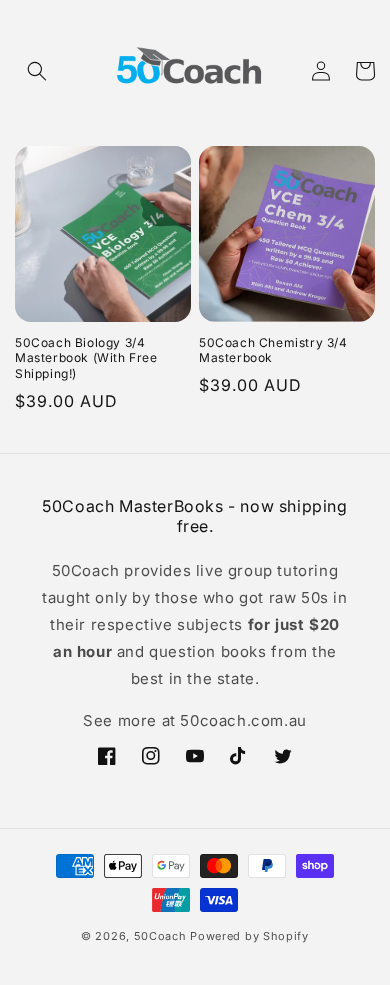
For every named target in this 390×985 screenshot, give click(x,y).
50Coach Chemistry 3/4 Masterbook (273, 350)
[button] (37, 71)
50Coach (160, 936)
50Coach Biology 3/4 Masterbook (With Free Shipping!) (86, 358)
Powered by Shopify (249, 936)
